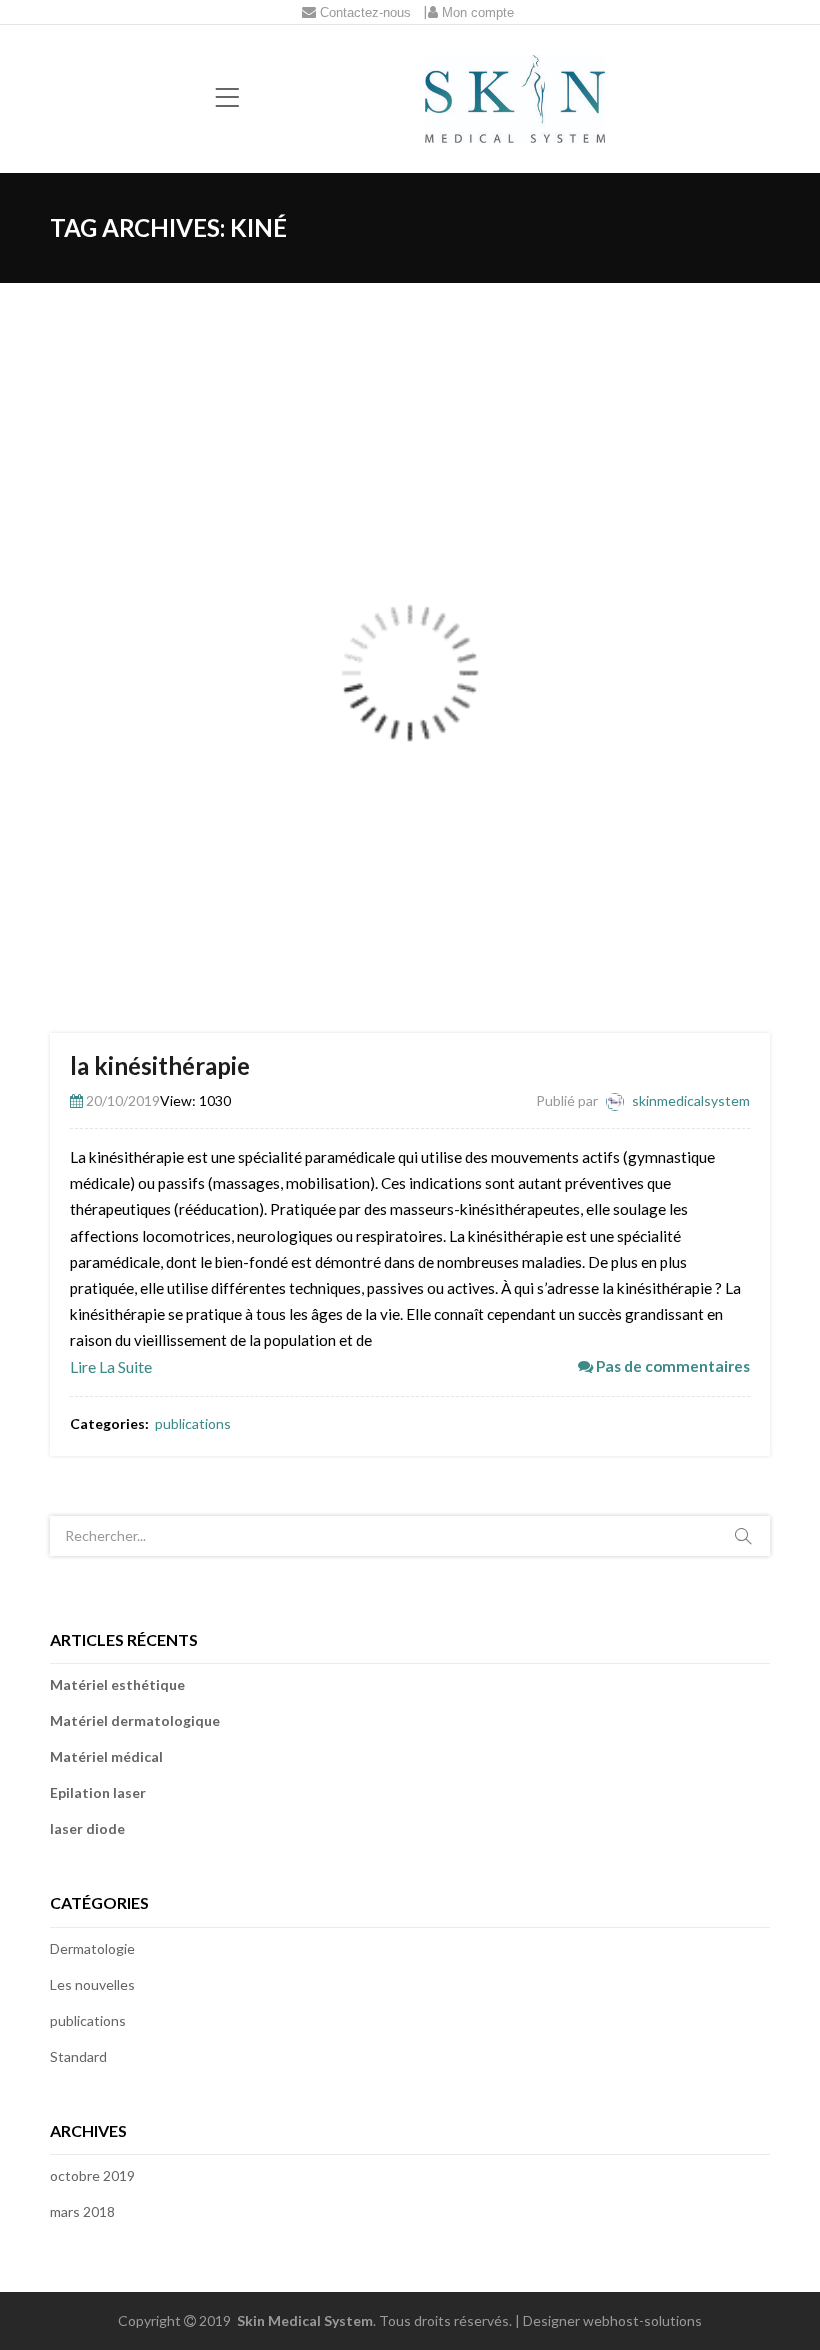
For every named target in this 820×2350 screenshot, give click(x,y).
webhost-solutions (642, 2320)
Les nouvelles (92, 1984)
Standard (78, 2056)
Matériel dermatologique (135, 1720)
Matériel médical (106, 1756)
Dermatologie (92, 1948)
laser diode (87, 1828)
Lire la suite (111, 1366)
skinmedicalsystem (691, 1100)
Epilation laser (98, 1792)
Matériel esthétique (117, 1684)
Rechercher (743, 1536)
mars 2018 (82, 2211)
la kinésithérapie (160, 1065)
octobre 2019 (92, 2175)
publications (193, 1423)
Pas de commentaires (671, 1366)
